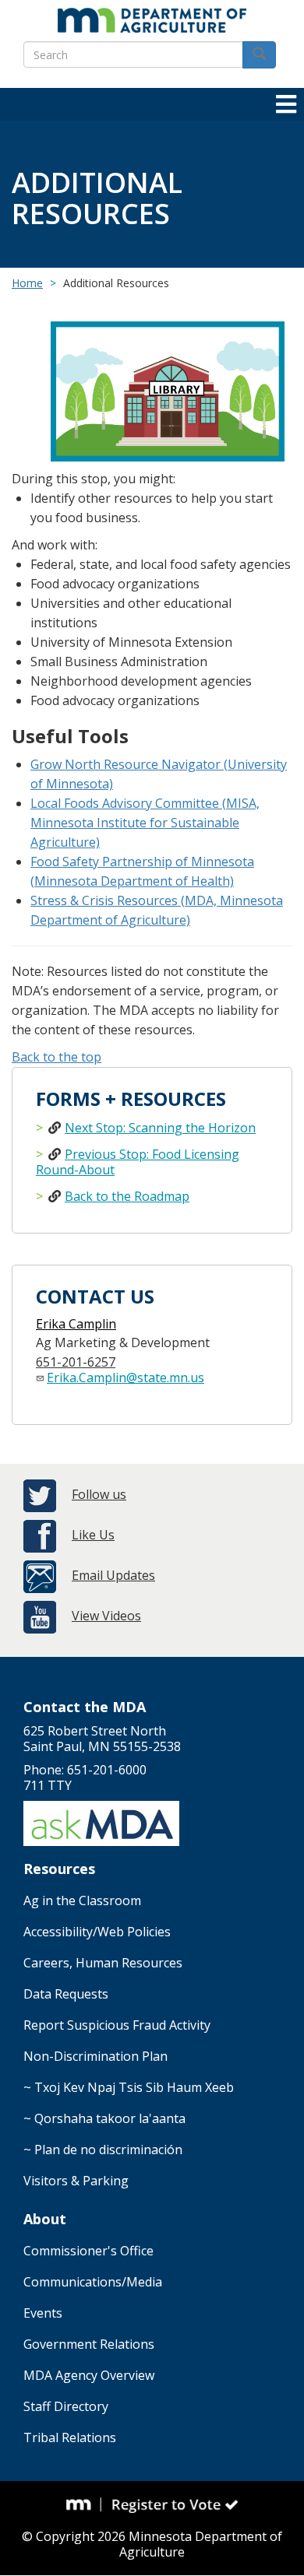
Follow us (99, 1494)
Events (43, 2313)
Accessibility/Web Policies (97, 1932)
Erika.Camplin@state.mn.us (125, 1377)
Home (27, 283)
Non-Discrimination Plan (95, 2056)
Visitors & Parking (76, 2181)
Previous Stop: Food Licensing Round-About (138, 1162)
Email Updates (113, 1575)
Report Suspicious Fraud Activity (117, 2025)
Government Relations (89, 2344)
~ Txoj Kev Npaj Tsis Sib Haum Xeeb (129, 2087)
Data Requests (66, 1994)
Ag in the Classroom (82, 1900)
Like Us (93, 1535)
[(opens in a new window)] (84, 2505)
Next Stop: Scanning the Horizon (160, 1128)
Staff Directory (66, 2406)
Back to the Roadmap (127, 1196)
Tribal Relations (70, 2437)
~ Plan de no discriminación (103, 2150)
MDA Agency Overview (89, 2375)
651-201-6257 (76, 1362)
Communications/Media (93, 2282)
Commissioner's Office (88, 2251)
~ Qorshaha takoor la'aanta (104, 2118)
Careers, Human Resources (103, 1963)
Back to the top (57, 1057)
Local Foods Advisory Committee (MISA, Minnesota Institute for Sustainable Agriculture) (145, 823)
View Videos (106, 1616)
